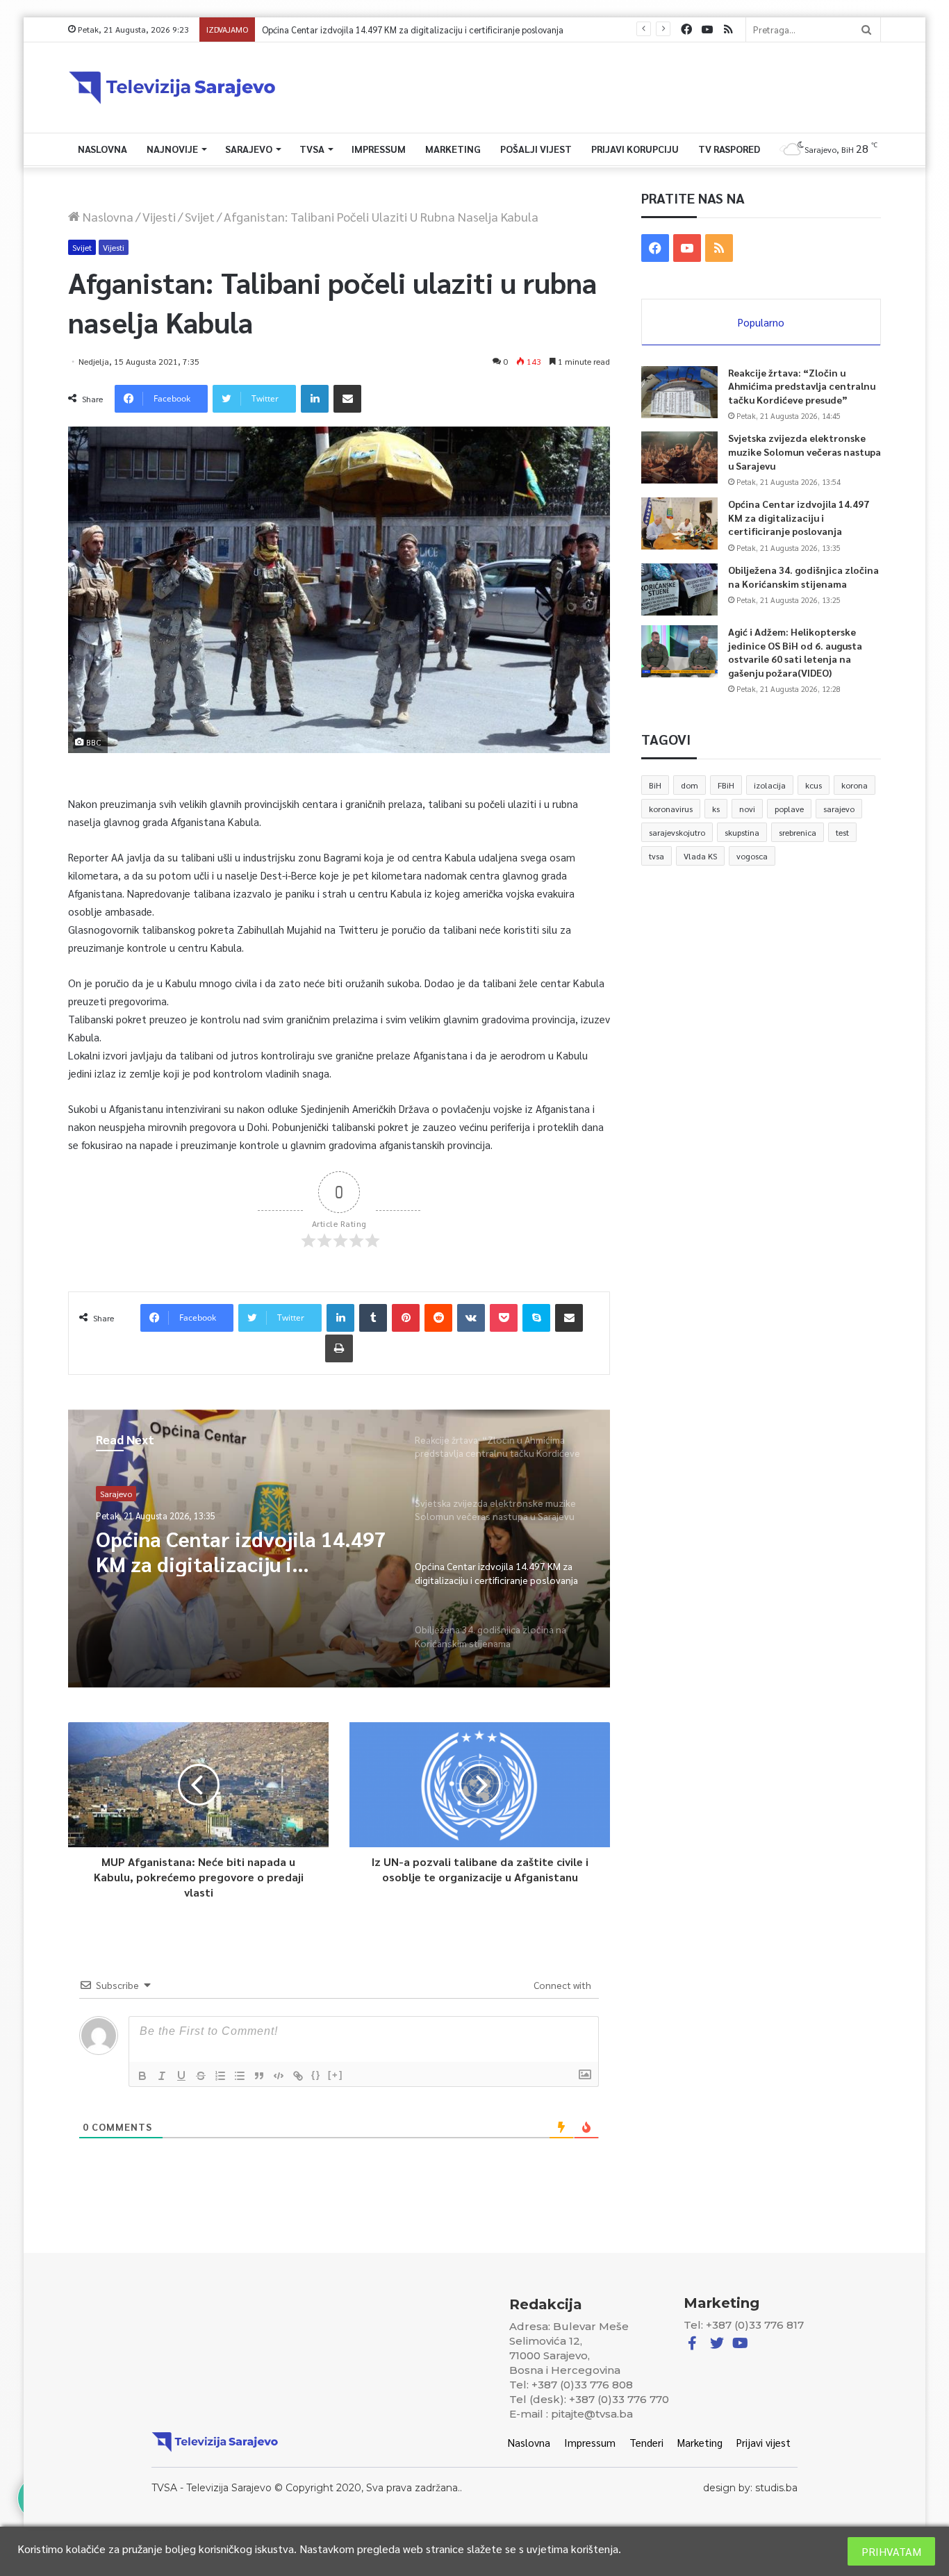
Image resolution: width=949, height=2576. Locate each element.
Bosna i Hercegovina (138, 1494)
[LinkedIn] (315, 399)
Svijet (200, 216)
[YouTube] (707, 30)
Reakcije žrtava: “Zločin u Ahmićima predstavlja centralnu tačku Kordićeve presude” (802, 386)
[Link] (298, 2076)
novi (747, 809)
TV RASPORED (729, 149)
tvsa (657, 856)
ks (716, 809)
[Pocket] (504, 1318)
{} (316, 2075)
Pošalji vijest (536, 149)
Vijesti (159, 216)
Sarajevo (249, 149)
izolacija (770, 785)
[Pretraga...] (866, 30)
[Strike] (201, 2076)
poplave (789, 809)
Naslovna (102, 149)
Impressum (379, 149)
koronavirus (671, 809)
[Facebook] (686, 30)
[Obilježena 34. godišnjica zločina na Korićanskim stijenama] (679, 589)
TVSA (312, 149)
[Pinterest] (406, 1318)
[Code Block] (279, 2076)
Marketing (453, 149)
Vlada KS (700, 856)
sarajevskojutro (677, 832)
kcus (814, 785)
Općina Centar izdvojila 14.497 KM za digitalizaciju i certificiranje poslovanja (799, 517)
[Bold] (142, 2076)
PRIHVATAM (891, 2551)
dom (690, 785)
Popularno (761, 322)
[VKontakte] (471, 1318)
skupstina (742, 832)
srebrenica (798, 832)
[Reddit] (438, 1318)
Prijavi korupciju (635, 149)
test (842, 832)
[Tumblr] (373, 1318)
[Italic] (162, 2076)
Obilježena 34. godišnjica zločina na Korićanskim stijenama (377, 30)
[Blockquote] (259, 2076)
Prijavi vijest (764, 2442)
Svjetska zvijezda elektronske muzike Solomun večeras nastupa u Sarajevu (804, 451)
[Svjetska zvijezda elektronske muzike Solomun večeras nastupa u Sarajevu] (679, 457)
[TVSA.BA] (172, 88)
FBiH (726, 785)
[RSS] (728, 30)
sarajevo (839, 809)
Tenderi (646, 2442)
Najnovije (172, 149)
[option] (339, 1549)
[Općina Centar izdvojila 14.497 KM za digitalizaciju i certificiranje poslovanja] (679, 523)
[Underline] (181, 2076)
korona (855, 785)
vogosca (752, 856)
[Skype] (536, 1318)
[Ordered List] (220, 2076)
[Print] (339, 1348)
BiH (655, 785)
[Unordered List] (240, 2076)
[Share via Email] (347, 399)
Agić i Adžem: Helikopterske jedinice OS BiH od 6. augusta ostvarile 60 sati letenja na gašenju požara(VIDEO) (795, 652)
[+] (336, 2075)
